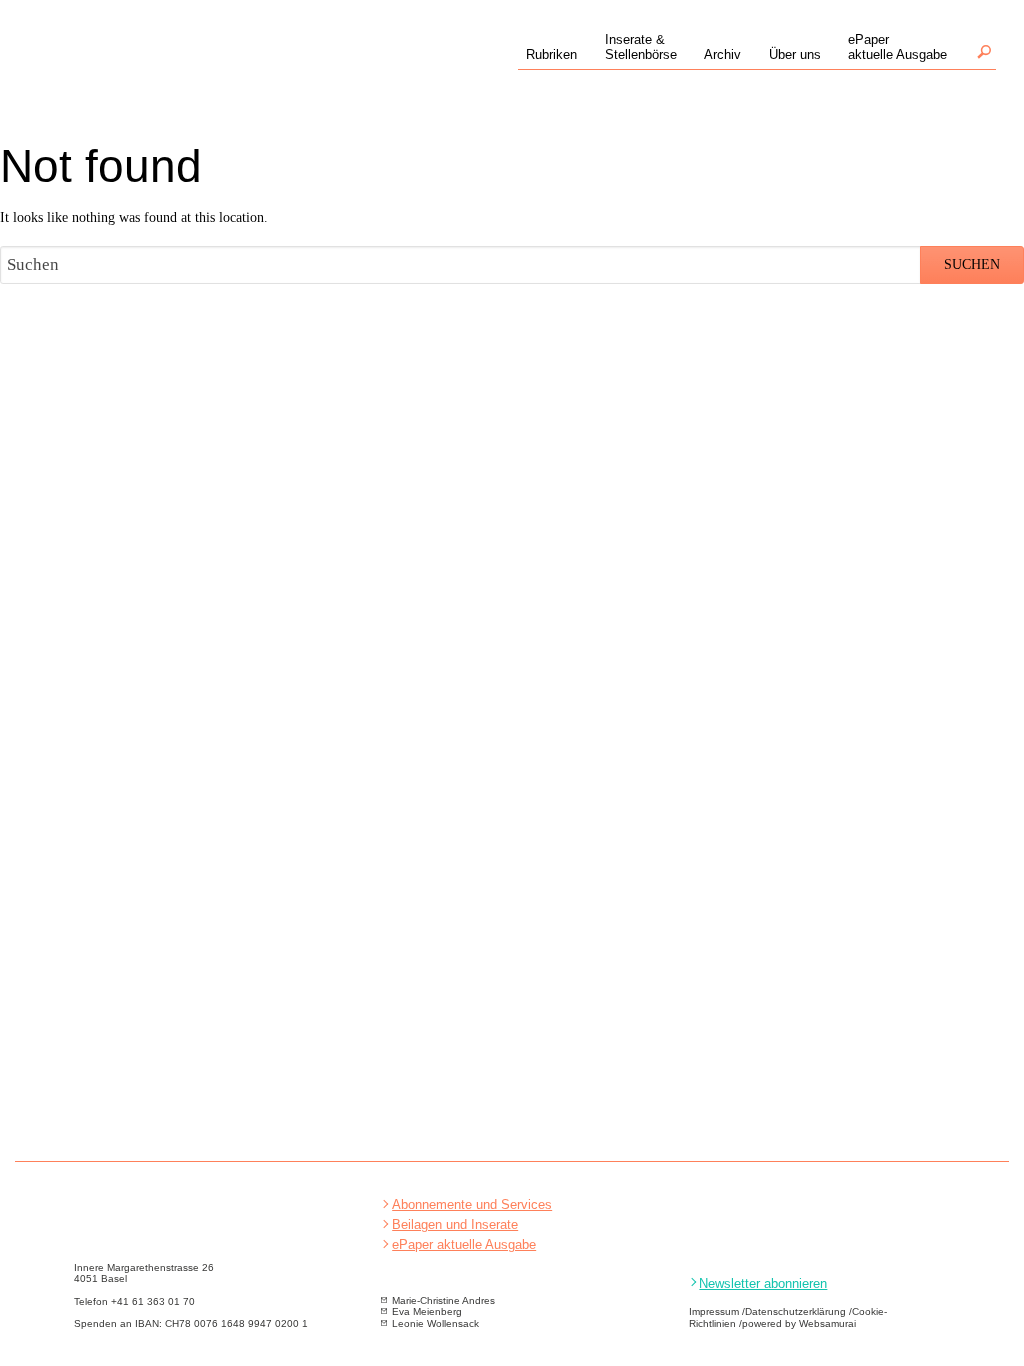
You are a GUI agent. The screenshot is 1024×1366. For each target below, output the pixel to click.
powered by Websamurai (799, 1323)
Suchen (984, 51)
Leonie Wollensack (435, 1323)
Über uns (795, 54)
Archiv (722, 54)
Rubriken (551, 54)
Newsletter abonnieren (763, 1283)
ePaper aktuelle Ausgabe (464, 1244)
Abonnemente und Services (472, 1204)
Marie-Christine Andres (443, 1300)
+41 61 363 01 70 (153, 1301)
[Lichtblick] (166, 71)
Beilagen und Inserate (455, 1224)
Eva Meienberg (427, 1311)
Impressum (714, 1311)
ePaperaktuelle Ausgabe (897, 47)
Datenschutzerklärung (795, 1311)
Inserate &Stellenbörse (641, 47)
